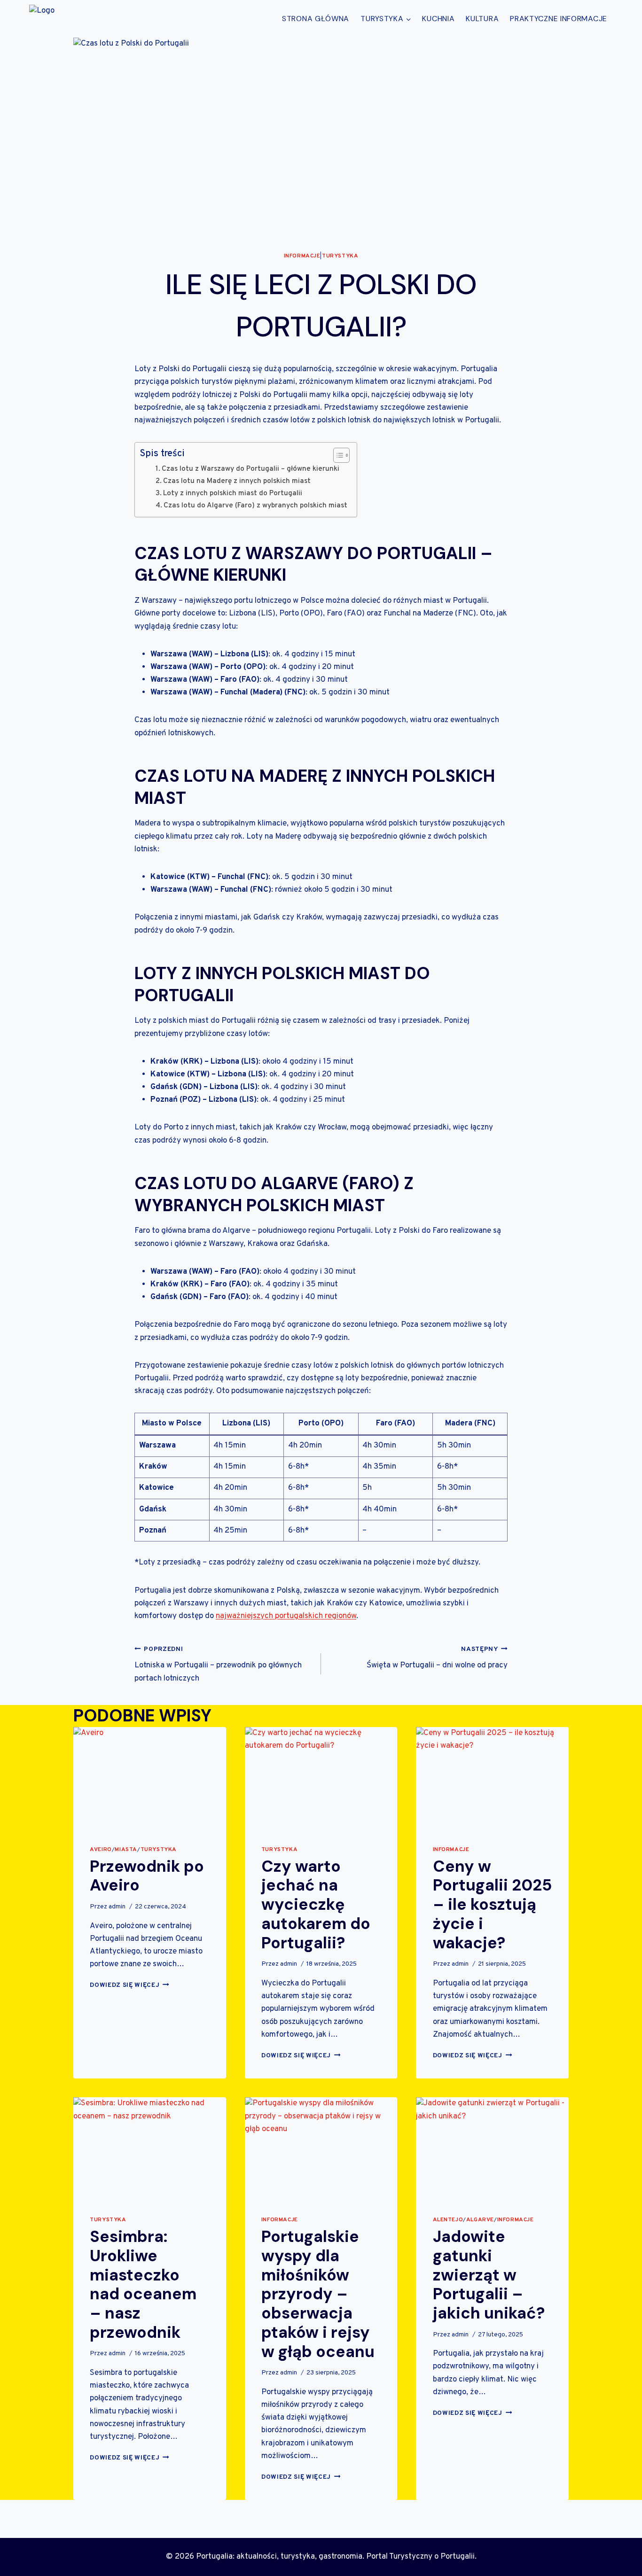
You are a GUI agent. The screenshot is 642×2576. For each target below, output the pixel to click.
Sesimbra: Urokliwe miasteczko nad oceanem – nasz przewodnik (143, 2284)
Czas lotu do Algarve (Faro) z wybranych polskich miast (255, 506)
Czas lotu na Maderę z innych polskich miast (237, 481)
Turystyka (340, 256)
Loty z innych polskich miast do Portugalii (233, 493)
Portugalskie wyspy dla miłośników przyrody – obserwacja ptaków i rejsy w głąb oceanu (318, 2294)
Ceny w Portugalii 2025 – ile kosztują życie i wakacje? (492, 1905)
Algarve (480, 2220)
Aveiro (101, 1850)
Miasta (126, 1850)
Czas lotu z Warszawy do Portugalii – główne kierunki (251, 469)
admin (117, 1907)
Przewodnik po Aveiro (147, 1876)
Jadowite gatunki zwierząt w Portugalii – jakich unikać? (489, 2275)
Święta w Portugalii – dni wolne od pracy (437, 1658)
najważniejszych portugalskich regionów (286, 1616)
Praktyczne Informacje (559, 19)
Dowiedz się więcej (129, 1985)
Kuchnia (438, 19)
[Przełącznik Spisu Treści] (337, 455)
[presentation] (150, 1778)
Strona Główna (316, 19)
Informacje (302, 256)
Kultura (482, 19)
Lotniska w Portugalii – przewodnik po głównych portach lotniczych (218, 1665)
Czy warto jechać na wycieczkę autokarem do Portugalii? (316, 1905)
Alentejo (448, 2220)
